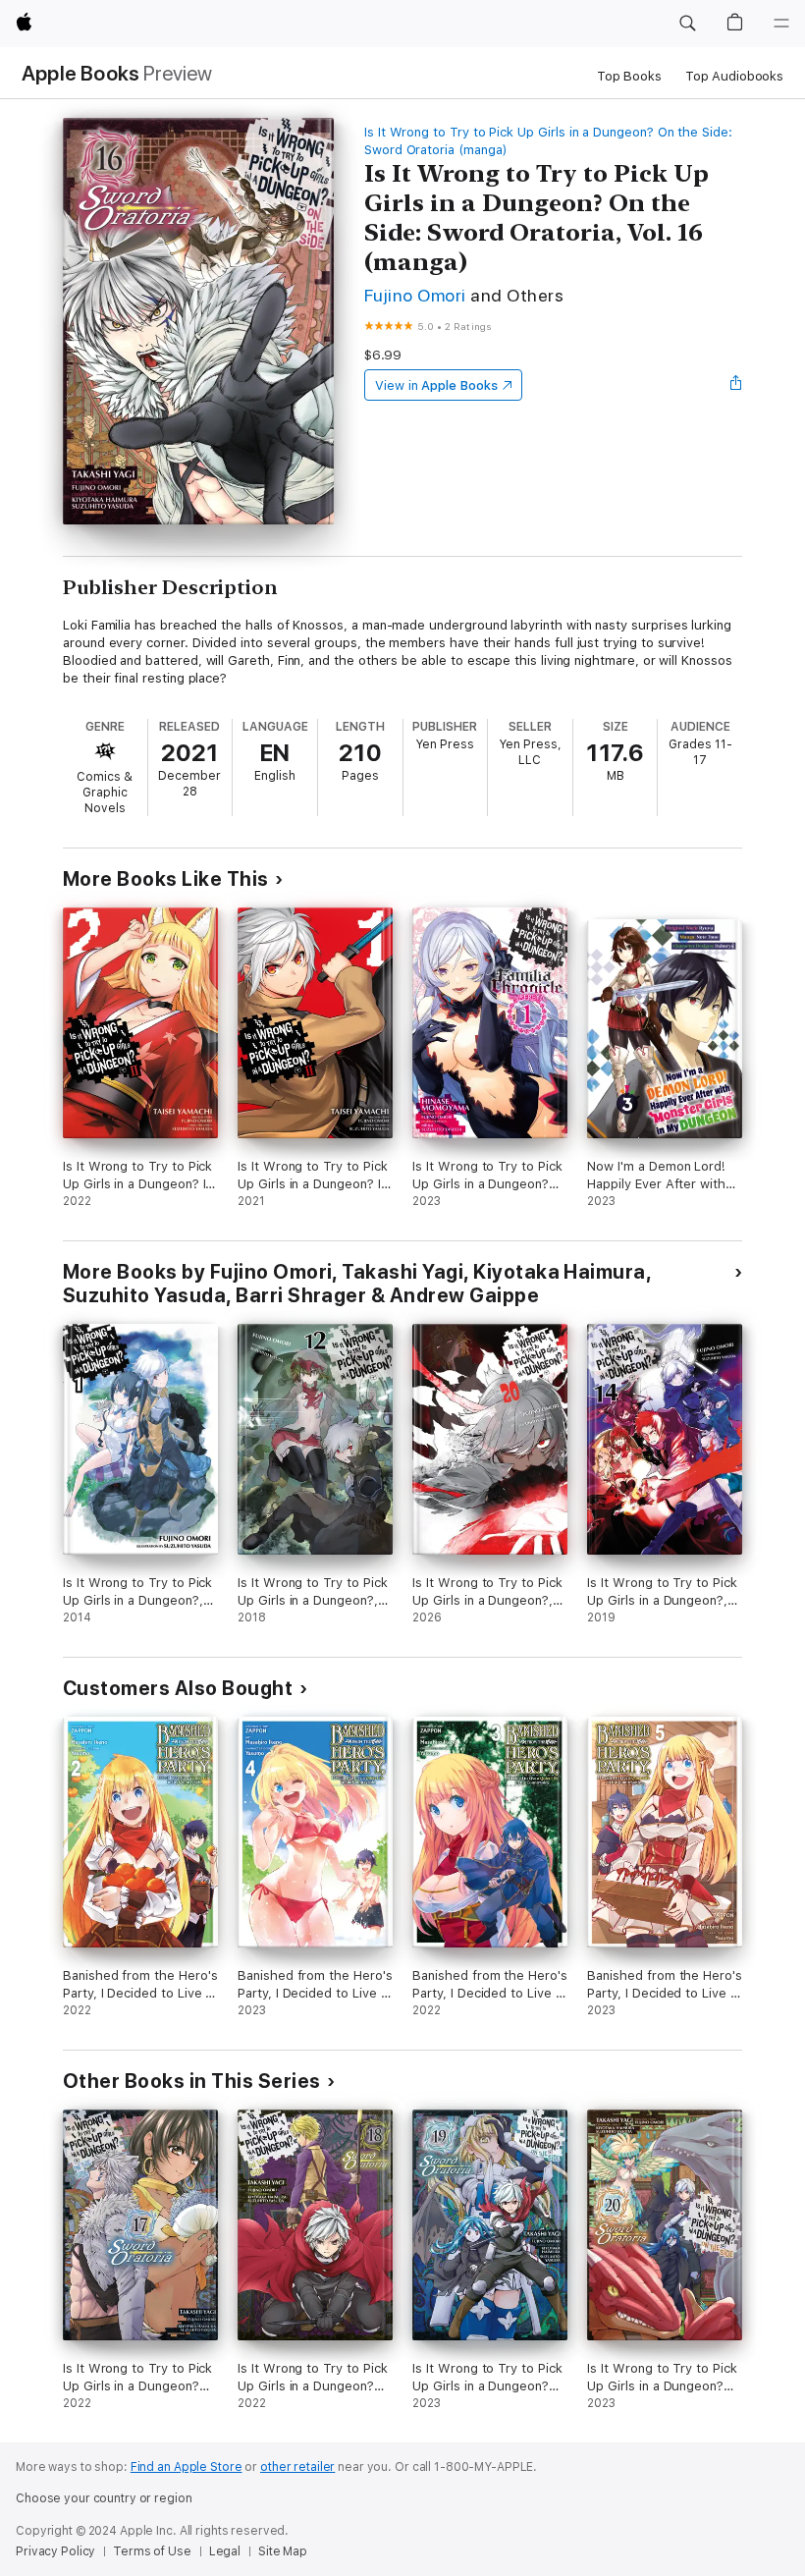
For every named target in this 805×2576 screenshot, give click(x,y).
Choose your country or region (104, 2498)
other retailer (297, 2467)
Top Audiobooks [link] (734, 76)
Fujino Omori (415, 295)
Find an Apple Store (187, 2467)
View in (436, 385)
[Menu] (781, 24)
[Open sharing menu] (736, 385)
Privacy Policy (55, 2551)
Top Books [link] (629, 76)
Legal (225, 2551)
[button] (687, 24)
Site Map (283, 2551)
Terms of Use (152, 2551)
